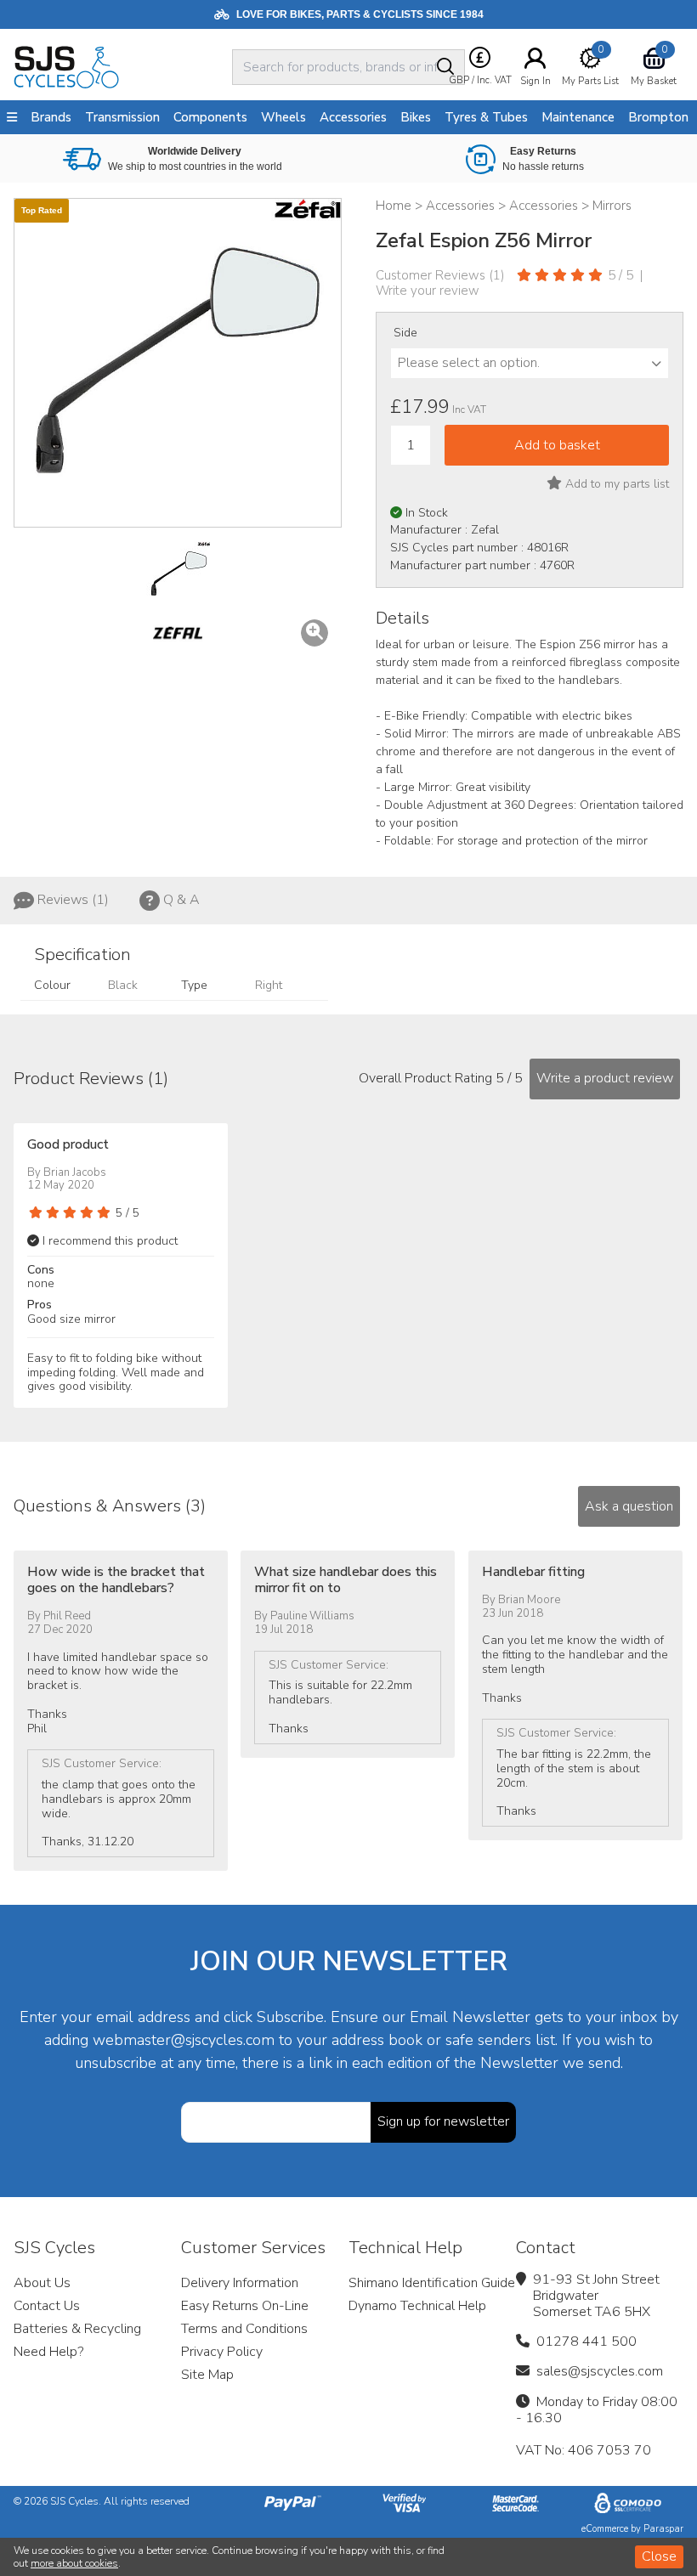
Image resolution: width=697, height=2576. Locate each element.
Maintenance (578, 117)
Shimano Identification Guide (432, 2283)
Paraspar (663, 2529)
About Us (42, 2283)
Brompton (658, 117)
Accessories (353, 117)
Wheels (283, 117)
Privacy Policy (222, 2352)
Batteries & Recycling (77, 2329)
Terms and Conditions (244, 2329)
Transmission (122, 117)
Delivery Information (240, 2283)
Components (210, 117)
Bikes (416, 117)
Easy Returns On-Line (245, 2306)
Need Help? (48, 2352)
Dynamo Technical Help (417, 2306)
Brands (51, 117)
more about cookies (74, 2563)
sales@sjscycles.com (600, 2371)
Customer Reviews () (440, 275)
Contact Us (47, 2306)
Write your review (428, 291)
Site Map (207, 2375)
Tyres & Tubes (486, 117)
